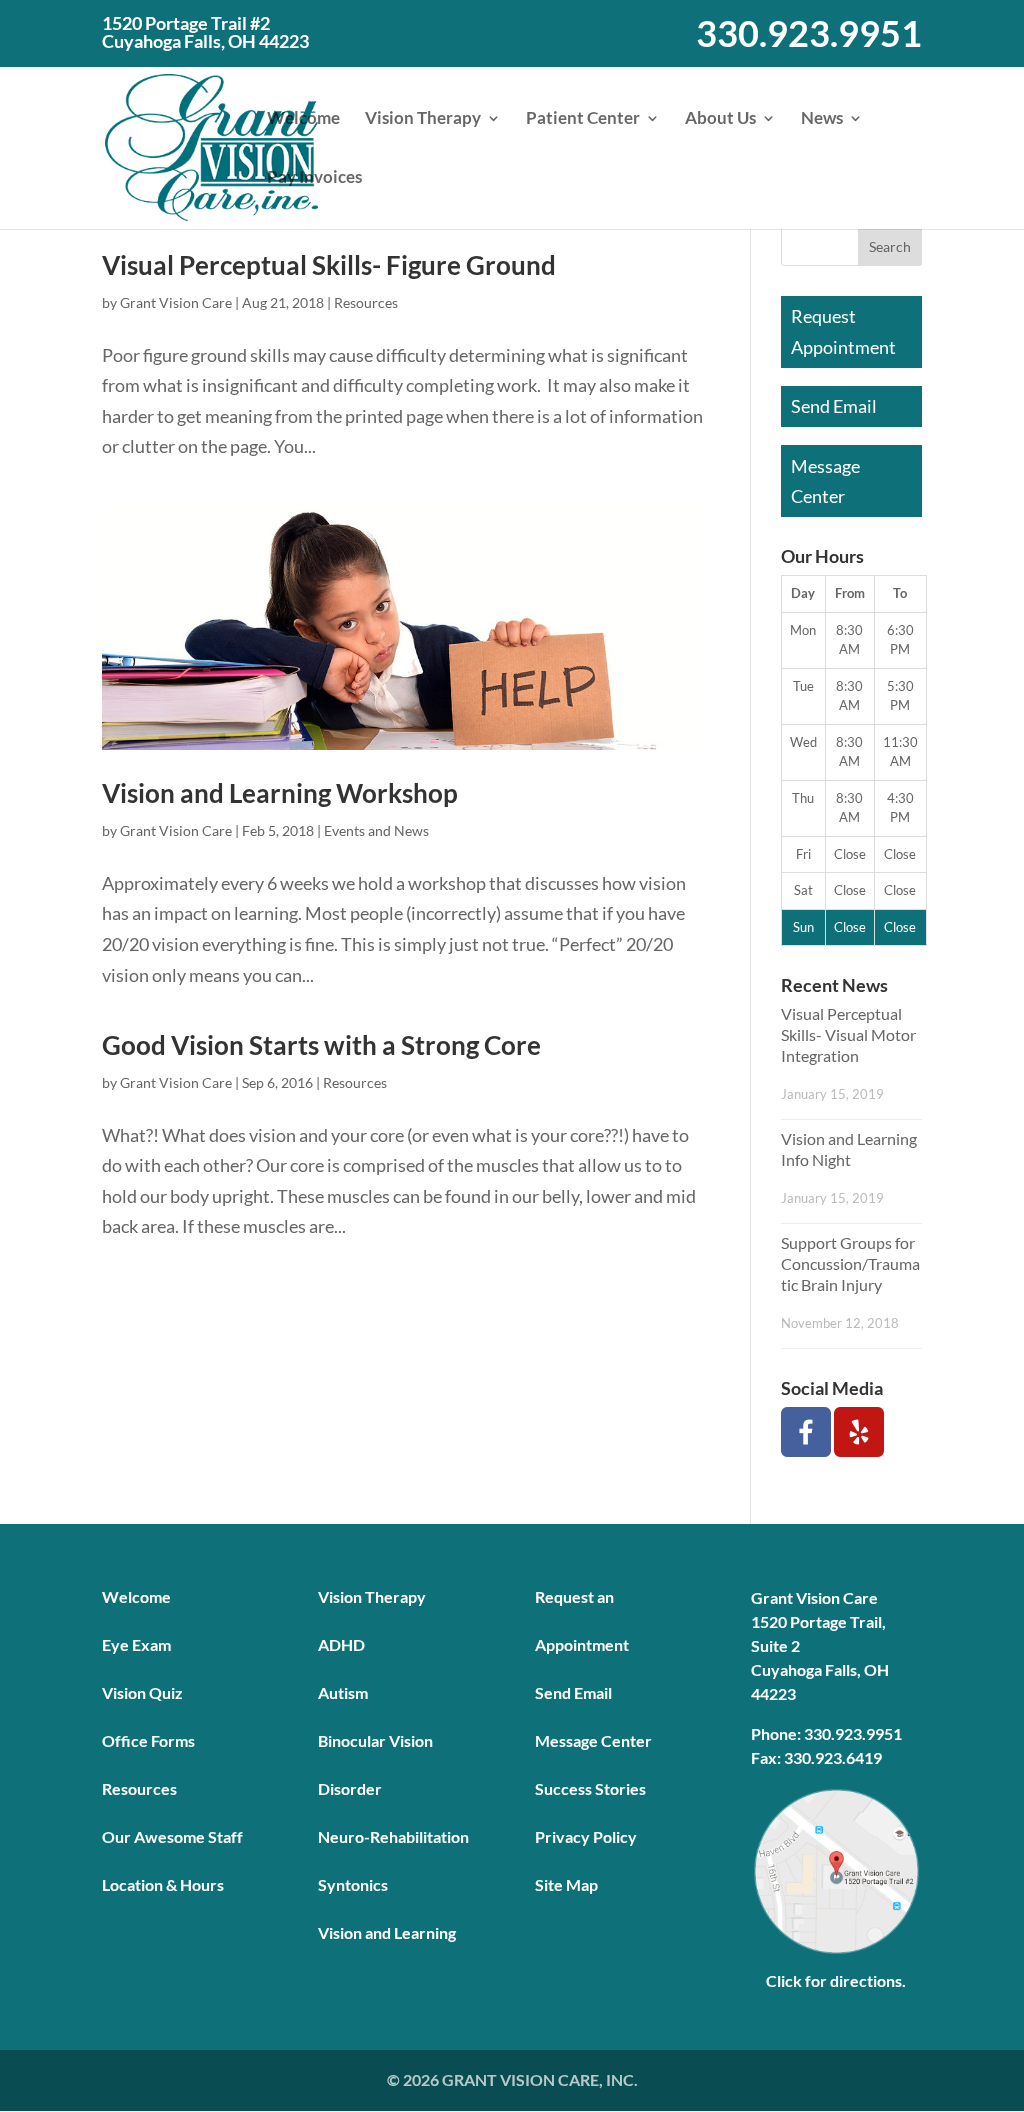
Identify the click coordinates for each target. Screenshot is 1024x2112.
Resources (366, 302)
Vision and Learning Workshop (280, 793)
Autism (343, 1692)
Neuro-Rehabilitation (393, 1836)
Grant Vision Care (176, 302)
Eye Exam (136, 1644)
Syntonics (353, 1884)
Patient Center (583, 119)
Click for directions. (836, 1980)
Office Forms (148, 1740)
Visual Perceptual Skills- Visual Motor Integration (848, 1034)
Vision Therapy (423, 119)
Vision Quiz (142, 1692)
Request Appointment (843, 331)
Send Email (834, 406)
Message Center (825, 481)
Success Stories (590, 1788)
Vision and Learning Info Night (849, 1149)
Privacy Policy (586, 1836)
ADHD (341, 1644)
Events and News (376, 830)
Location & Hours (163, 1884)
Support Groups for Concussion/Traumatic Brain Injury (850, 1263)
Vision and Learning (387, 1932)
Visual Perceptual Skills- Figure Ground (329, 265)
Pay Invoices (314, 178)
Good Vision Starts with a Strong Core (321, 1045)
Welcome (303, 119)
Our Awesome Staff (172, 1836)
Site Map (566, 1884)
